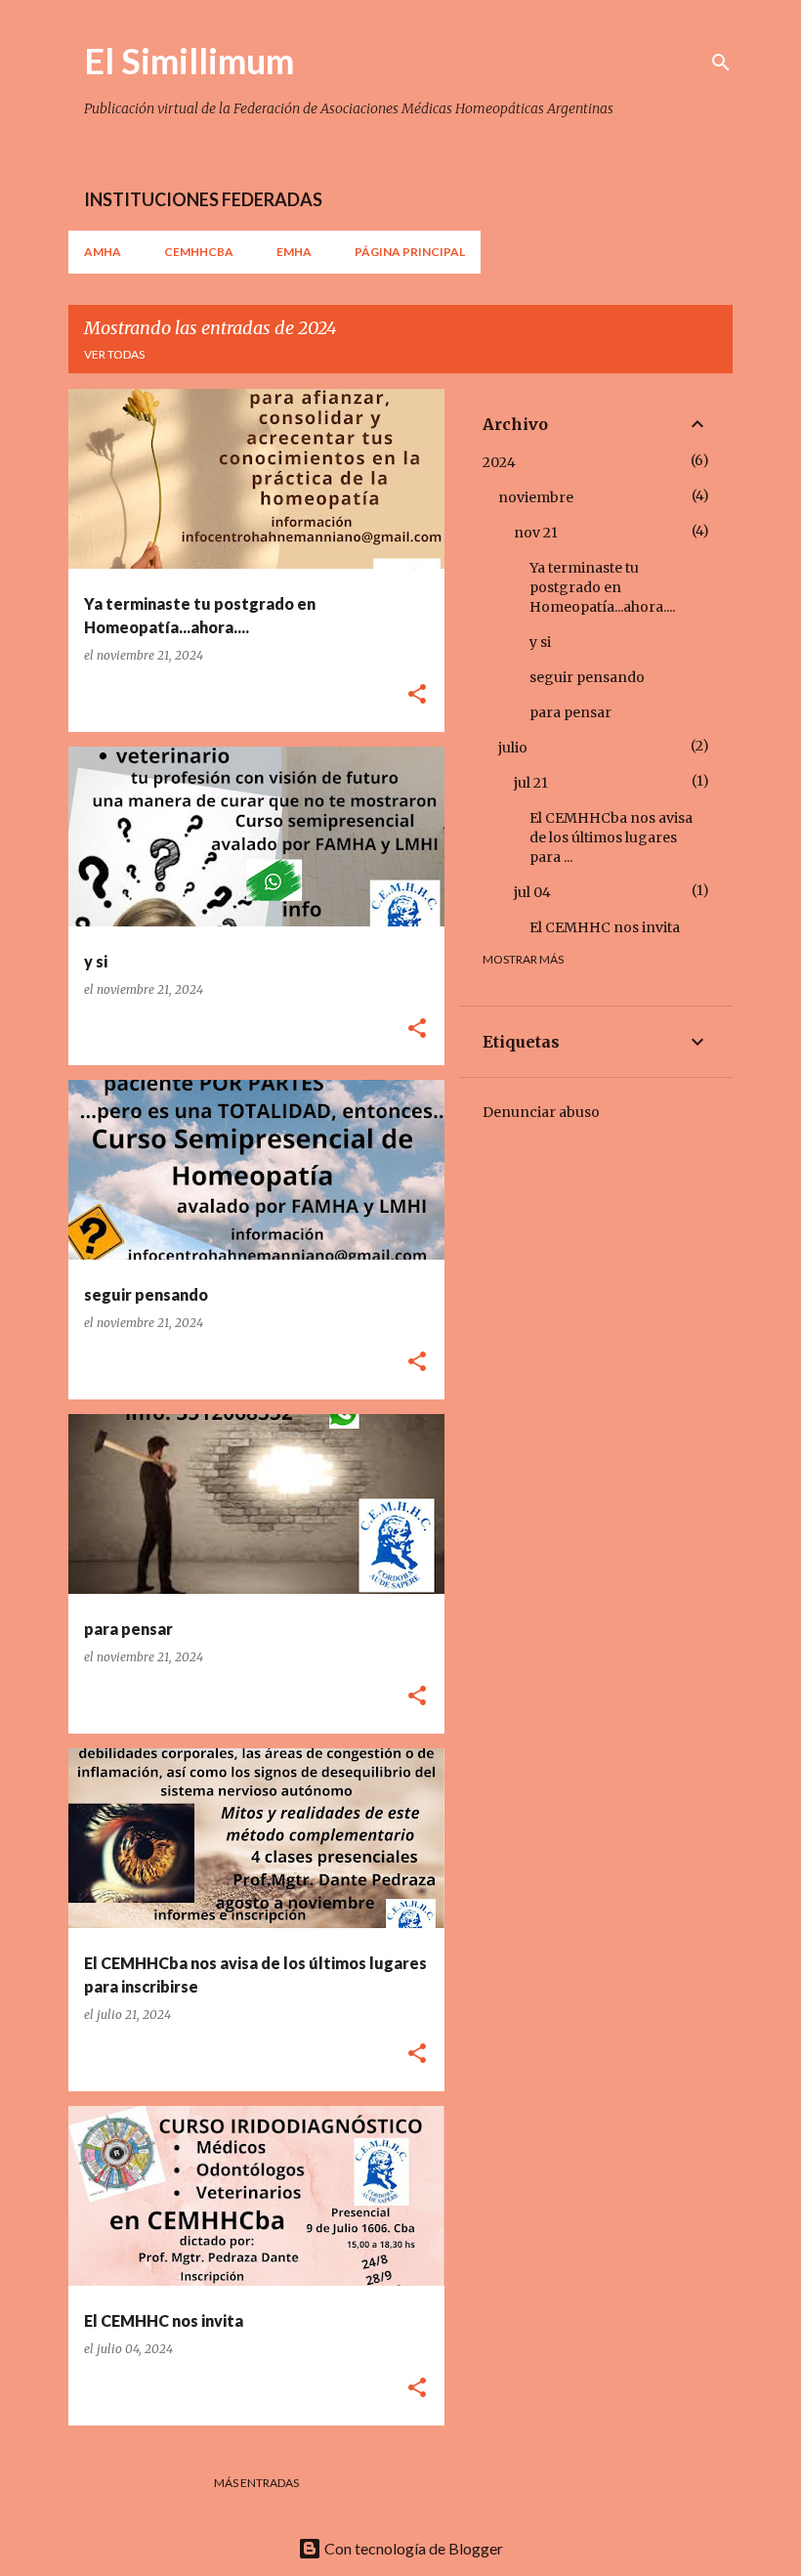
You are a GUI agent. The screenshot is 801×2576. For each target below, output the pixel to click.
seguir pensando (587, 677)
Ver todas (114, 354)
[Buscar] (721, 63)
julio (513, 748)
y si (540, 642)
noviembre (536, 497)
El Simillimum (189, 61)
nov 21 (536, 533)
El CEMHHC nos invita (605, 927)
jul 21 (531, 783)
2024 (499, 462)
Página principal (410, 252)
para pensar (570, 712)
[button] (417, 695)
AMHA (103, 252)
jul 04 (532, 892)
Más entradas (256, 2483)
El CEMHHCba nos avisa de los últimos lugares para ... (611, 837)
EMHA (294, 252)
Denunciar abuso (541, 1112)
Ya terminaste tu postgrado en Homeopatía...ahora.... (602, 587)
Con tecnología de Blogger (412, 2548)
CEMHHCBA (199, 252)
